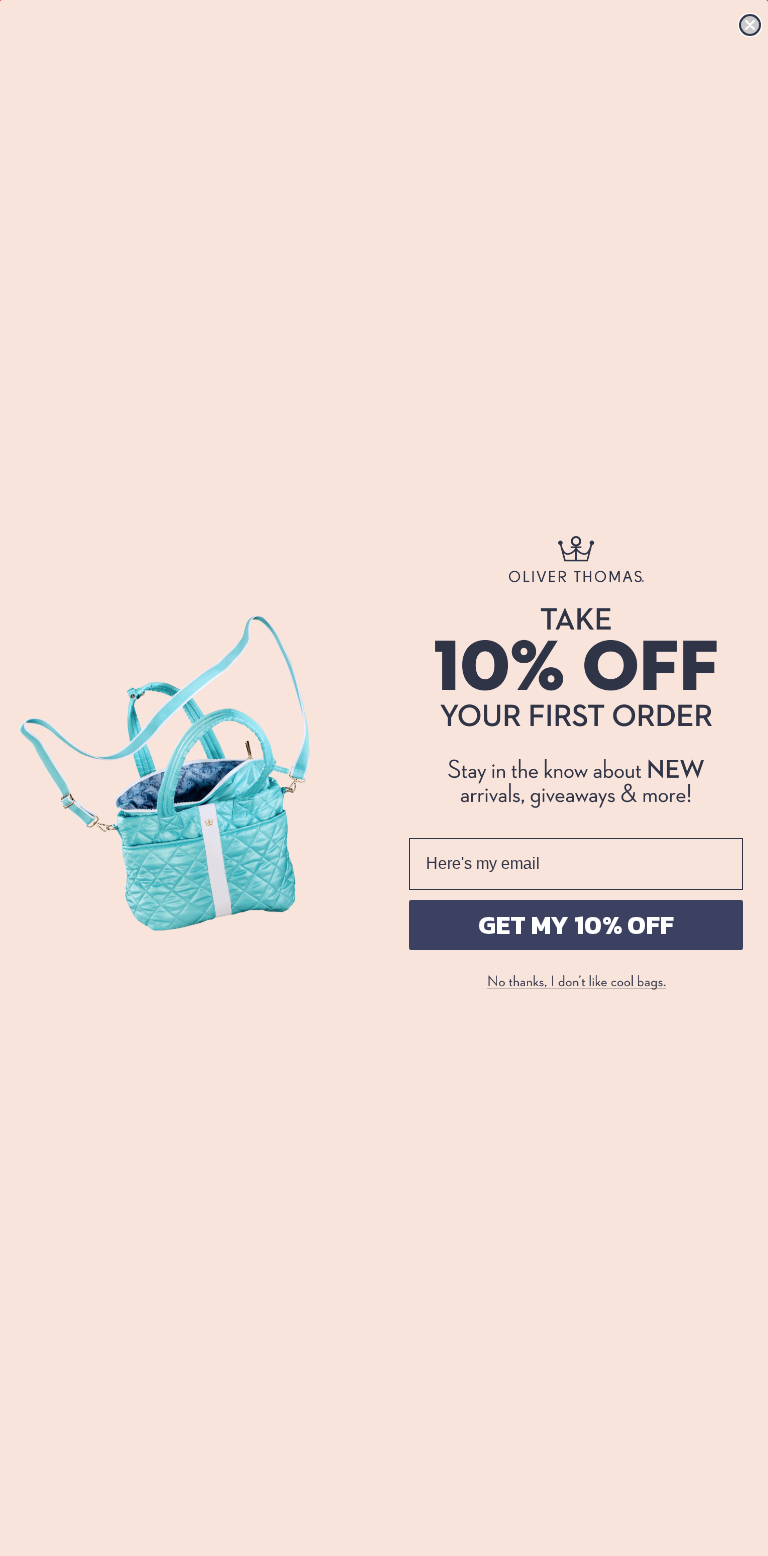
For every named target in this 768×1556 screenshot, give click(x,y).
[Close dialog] (750, 25)
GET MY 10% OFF (576, 924)
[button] (576, 983)
